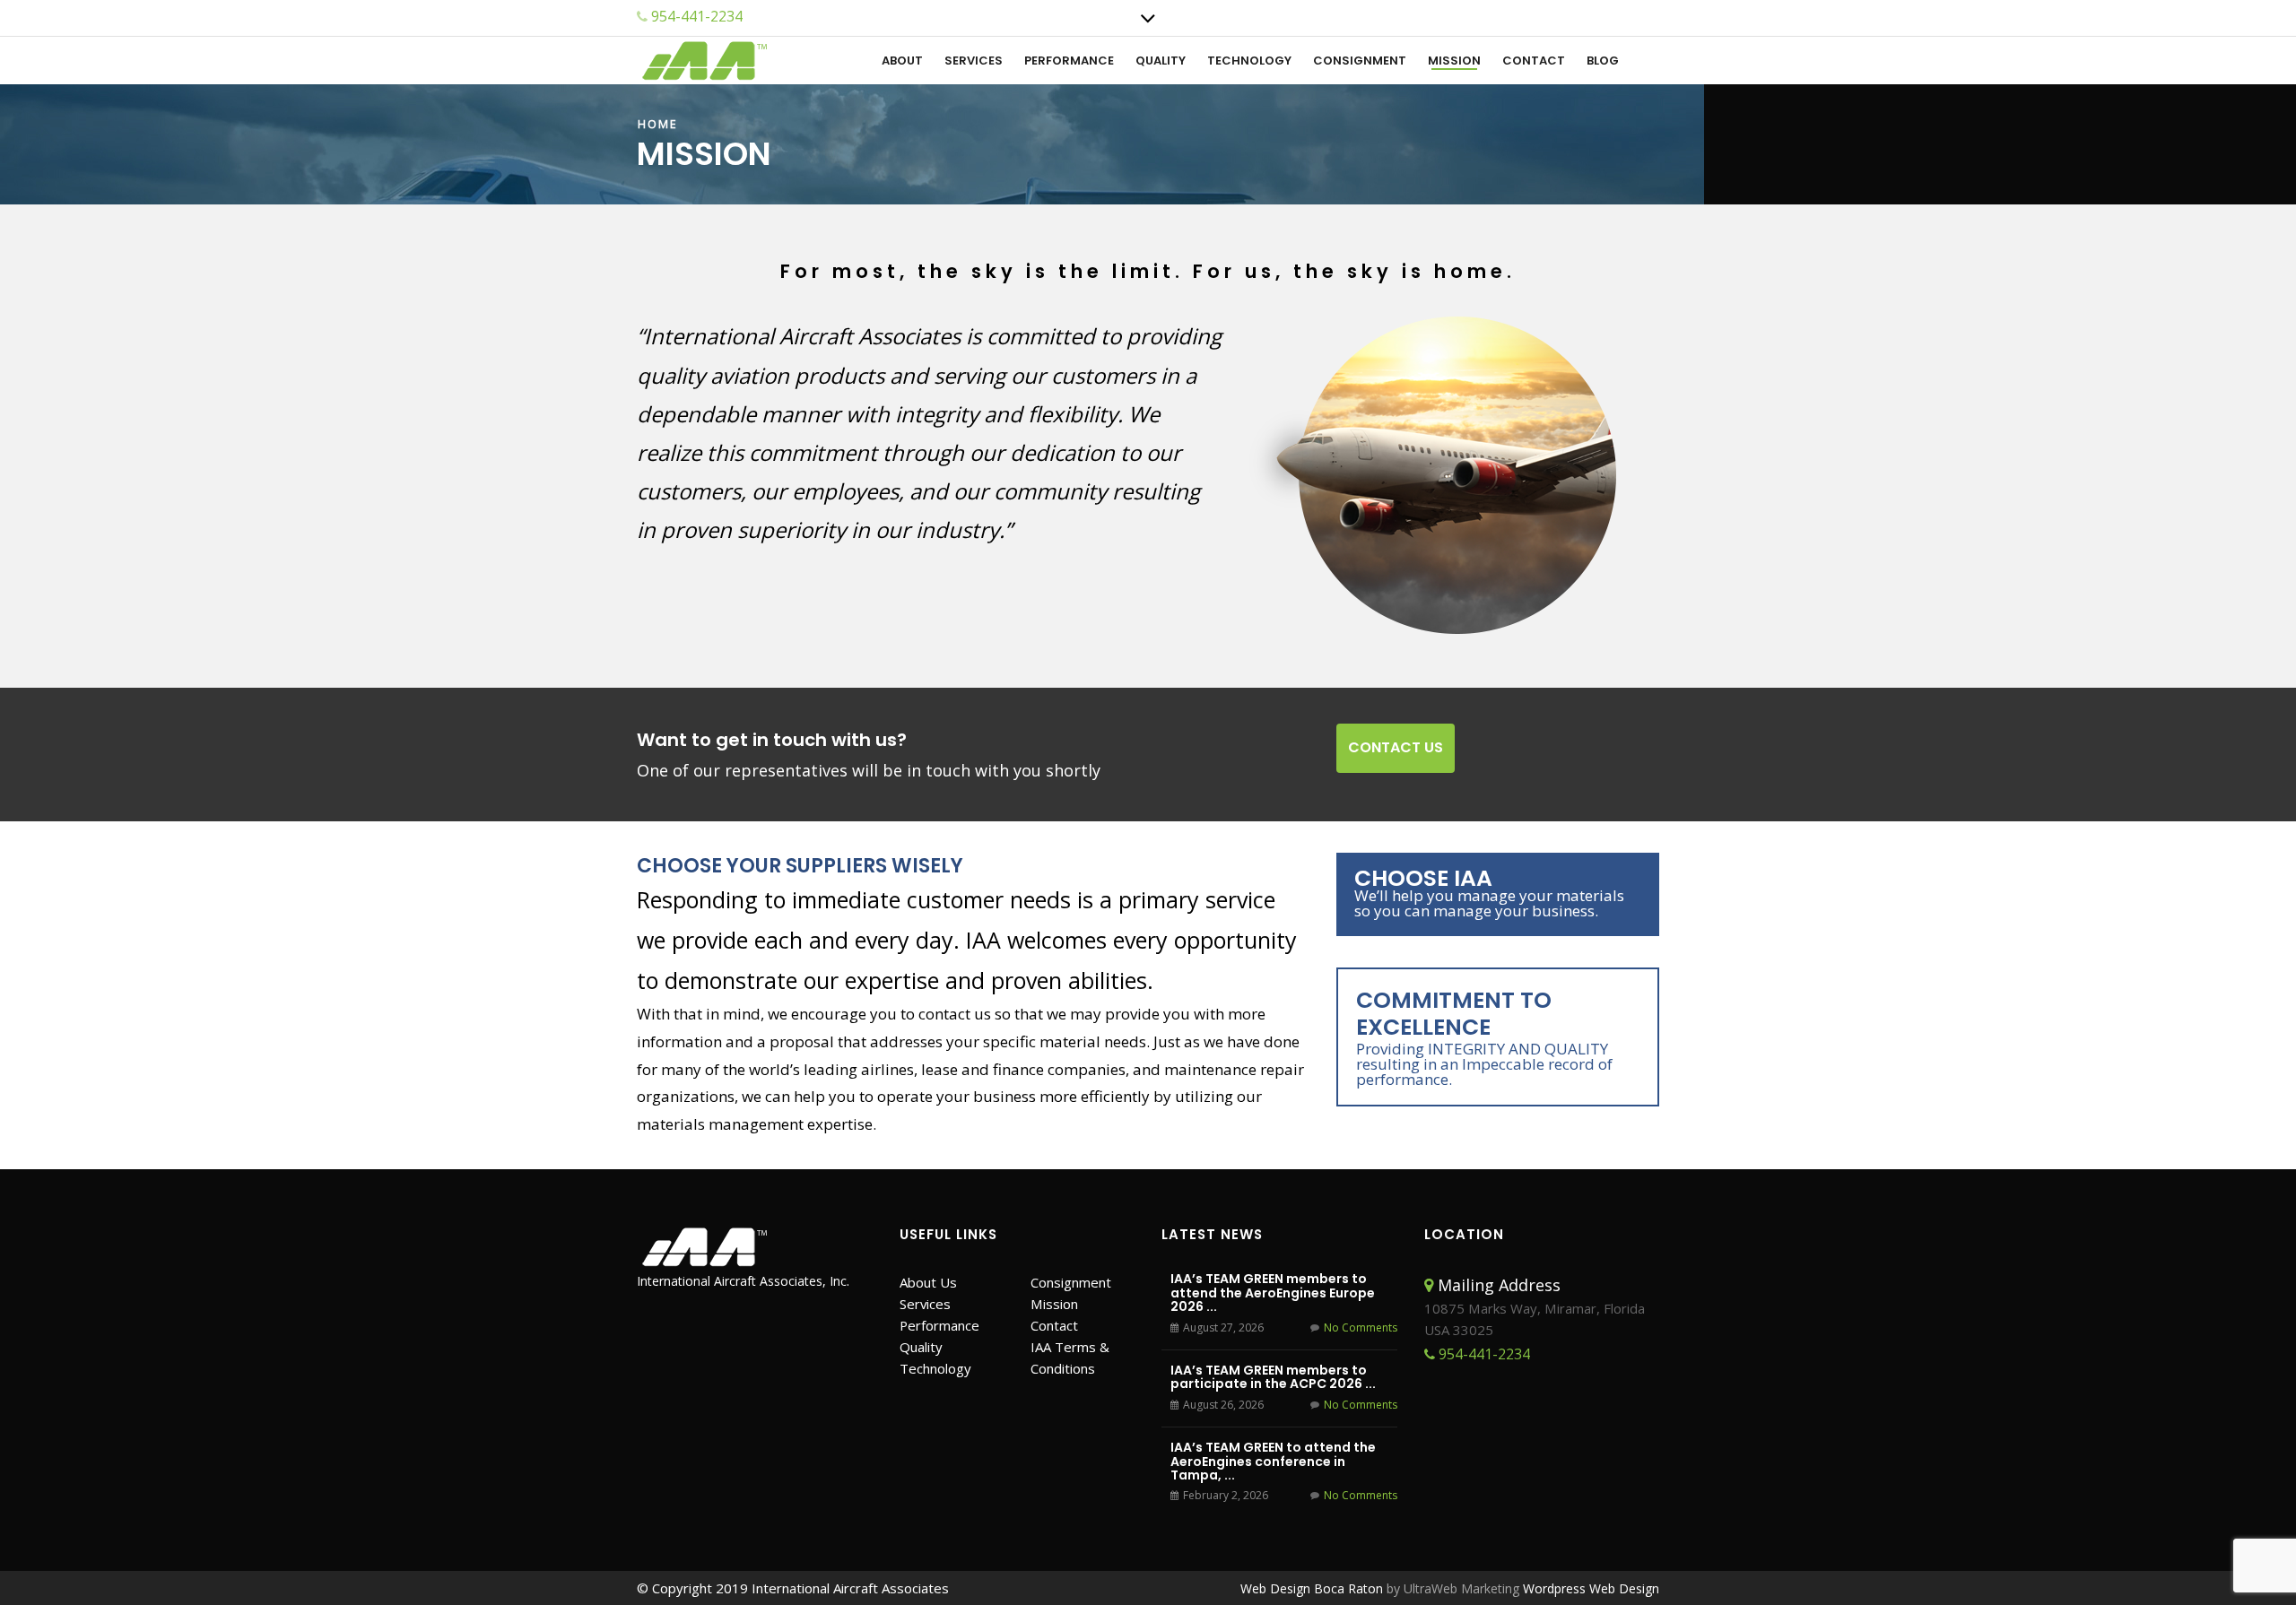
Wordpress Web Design (1591, 1588)
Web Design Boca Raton (1312, 1588)
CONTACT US (1396, 747)
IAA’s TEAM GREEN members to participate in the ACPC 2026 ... (1273, 1377)
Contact (1534, 61)
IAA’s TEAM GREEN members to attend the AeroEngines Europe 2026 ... (1273, 1293)
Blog (1603, 61)
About (902, 61)
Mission (1454, 61)
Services (974, 61)
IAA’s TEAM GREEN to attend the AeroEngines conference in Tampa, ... (1273, 1461)
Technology (1249, 61)
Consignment (1360, 61)
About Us (928, 1282)
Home (658, 124)
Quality (1161, 61)
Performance (1069, 61)
